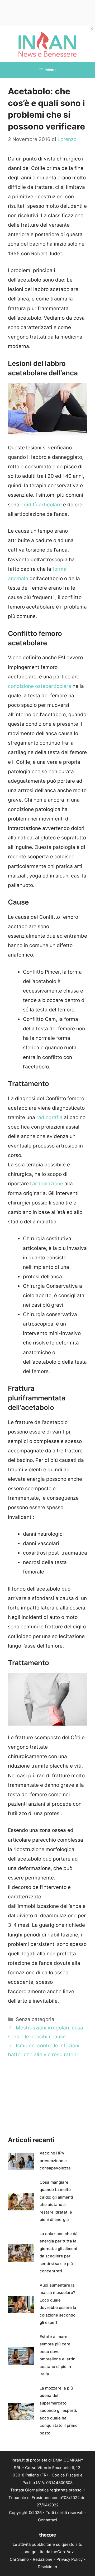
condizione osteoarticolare (40, 686)
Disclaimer (48, 2567)
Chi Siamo (19, 2559)
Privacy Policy (70, 2559)
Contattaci (47, 2520)
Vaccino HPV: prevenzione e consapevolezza (55, 2160)
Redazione (43, 2559)
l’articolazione (47, 1184)
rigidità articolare (41, 505)
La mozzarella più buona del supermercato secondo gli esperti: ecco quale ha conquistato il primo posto (59, 2411)
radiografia (49, 1117)
